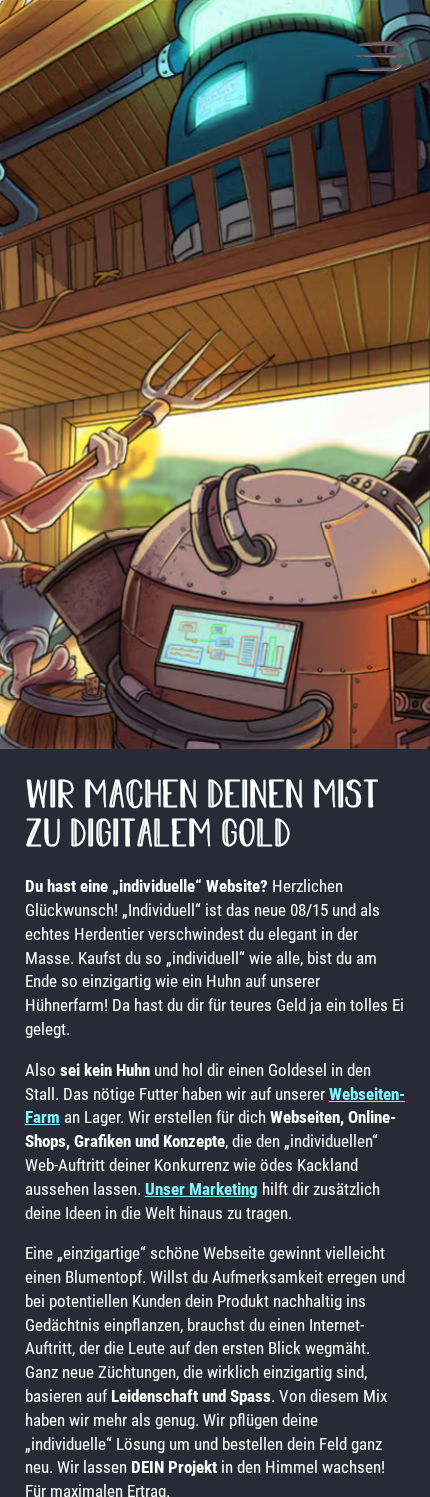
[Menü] (379, 58)
